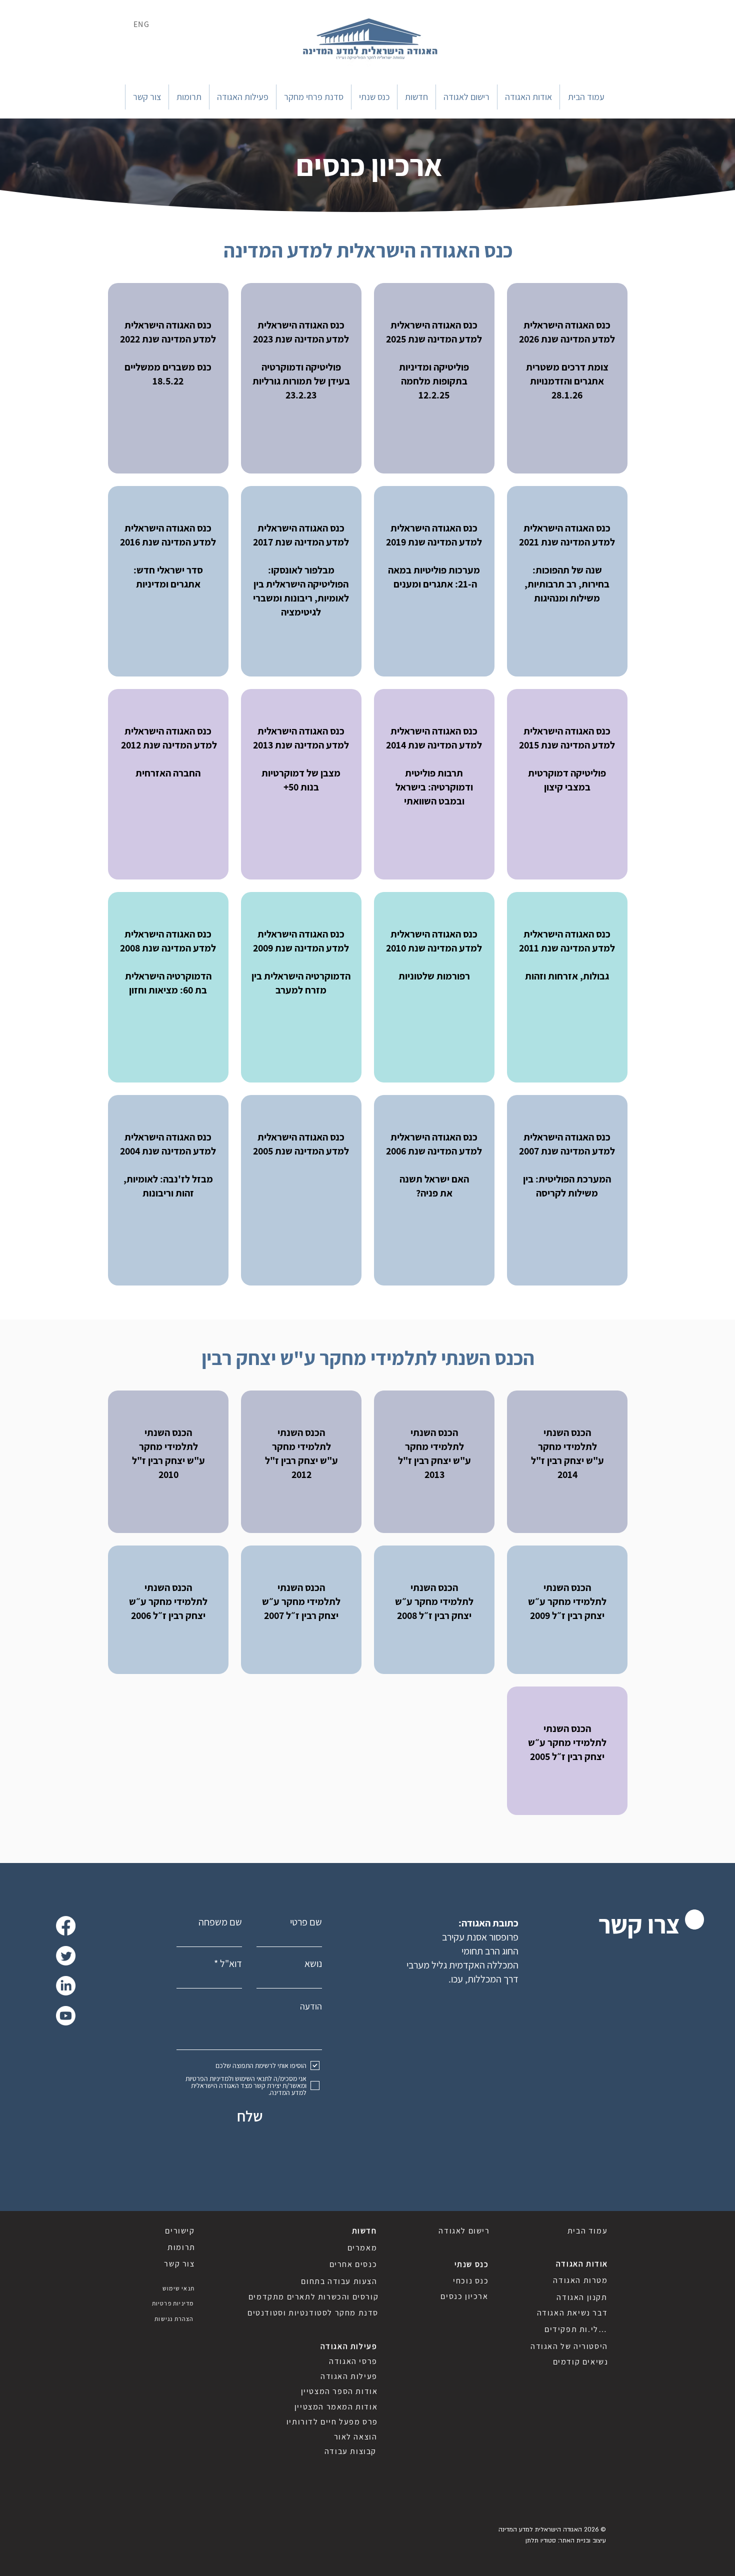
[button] (528, 97)
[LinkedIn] (66, 1986)
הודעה (311, 2006)
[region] (567, 378)
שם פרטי (306, 1922)
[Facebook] (66, 1926)
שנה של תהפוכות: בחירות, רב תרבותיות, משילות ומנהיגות (567, 584)
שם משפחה (220, 1922)
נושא (313, 1963)
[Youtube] (66, 2016)
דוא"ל (231, 1963)
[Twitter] (66, 1956)
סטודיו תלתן (541, 2540)
